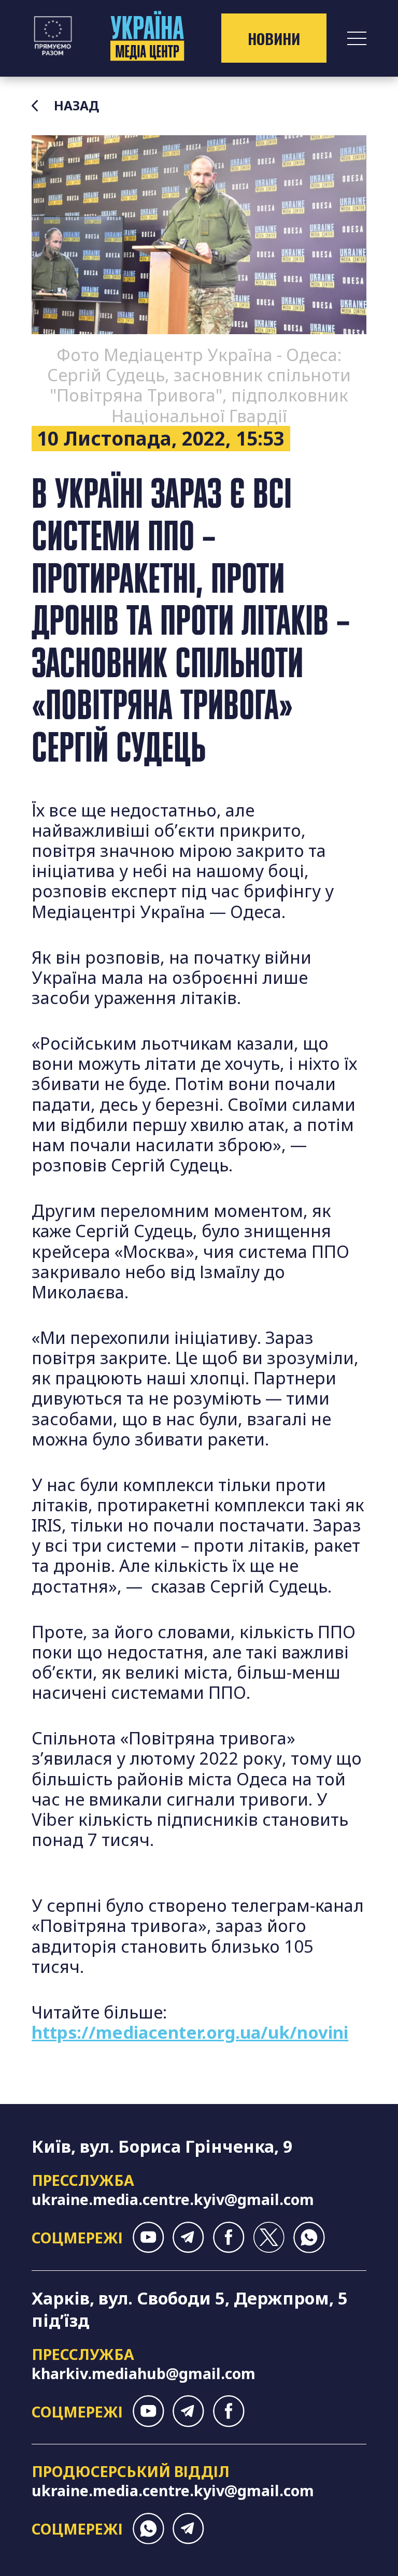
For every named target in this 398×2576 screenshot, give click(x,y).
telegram (188, 2237)
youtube (148, 2237)
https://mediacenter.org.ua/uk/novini (190, 2032)
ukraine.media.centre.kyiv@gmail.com (173, 2199)
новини (274, 38)
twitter (269, 2237)
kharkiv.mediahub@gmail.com (144, 2373)
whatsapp (309, 2237)
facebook (229, 2237)
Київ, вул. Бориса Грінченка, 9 (162, 2146)
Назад (76, 106)
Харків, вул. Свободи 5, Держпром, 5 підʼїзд (190, 2309)
